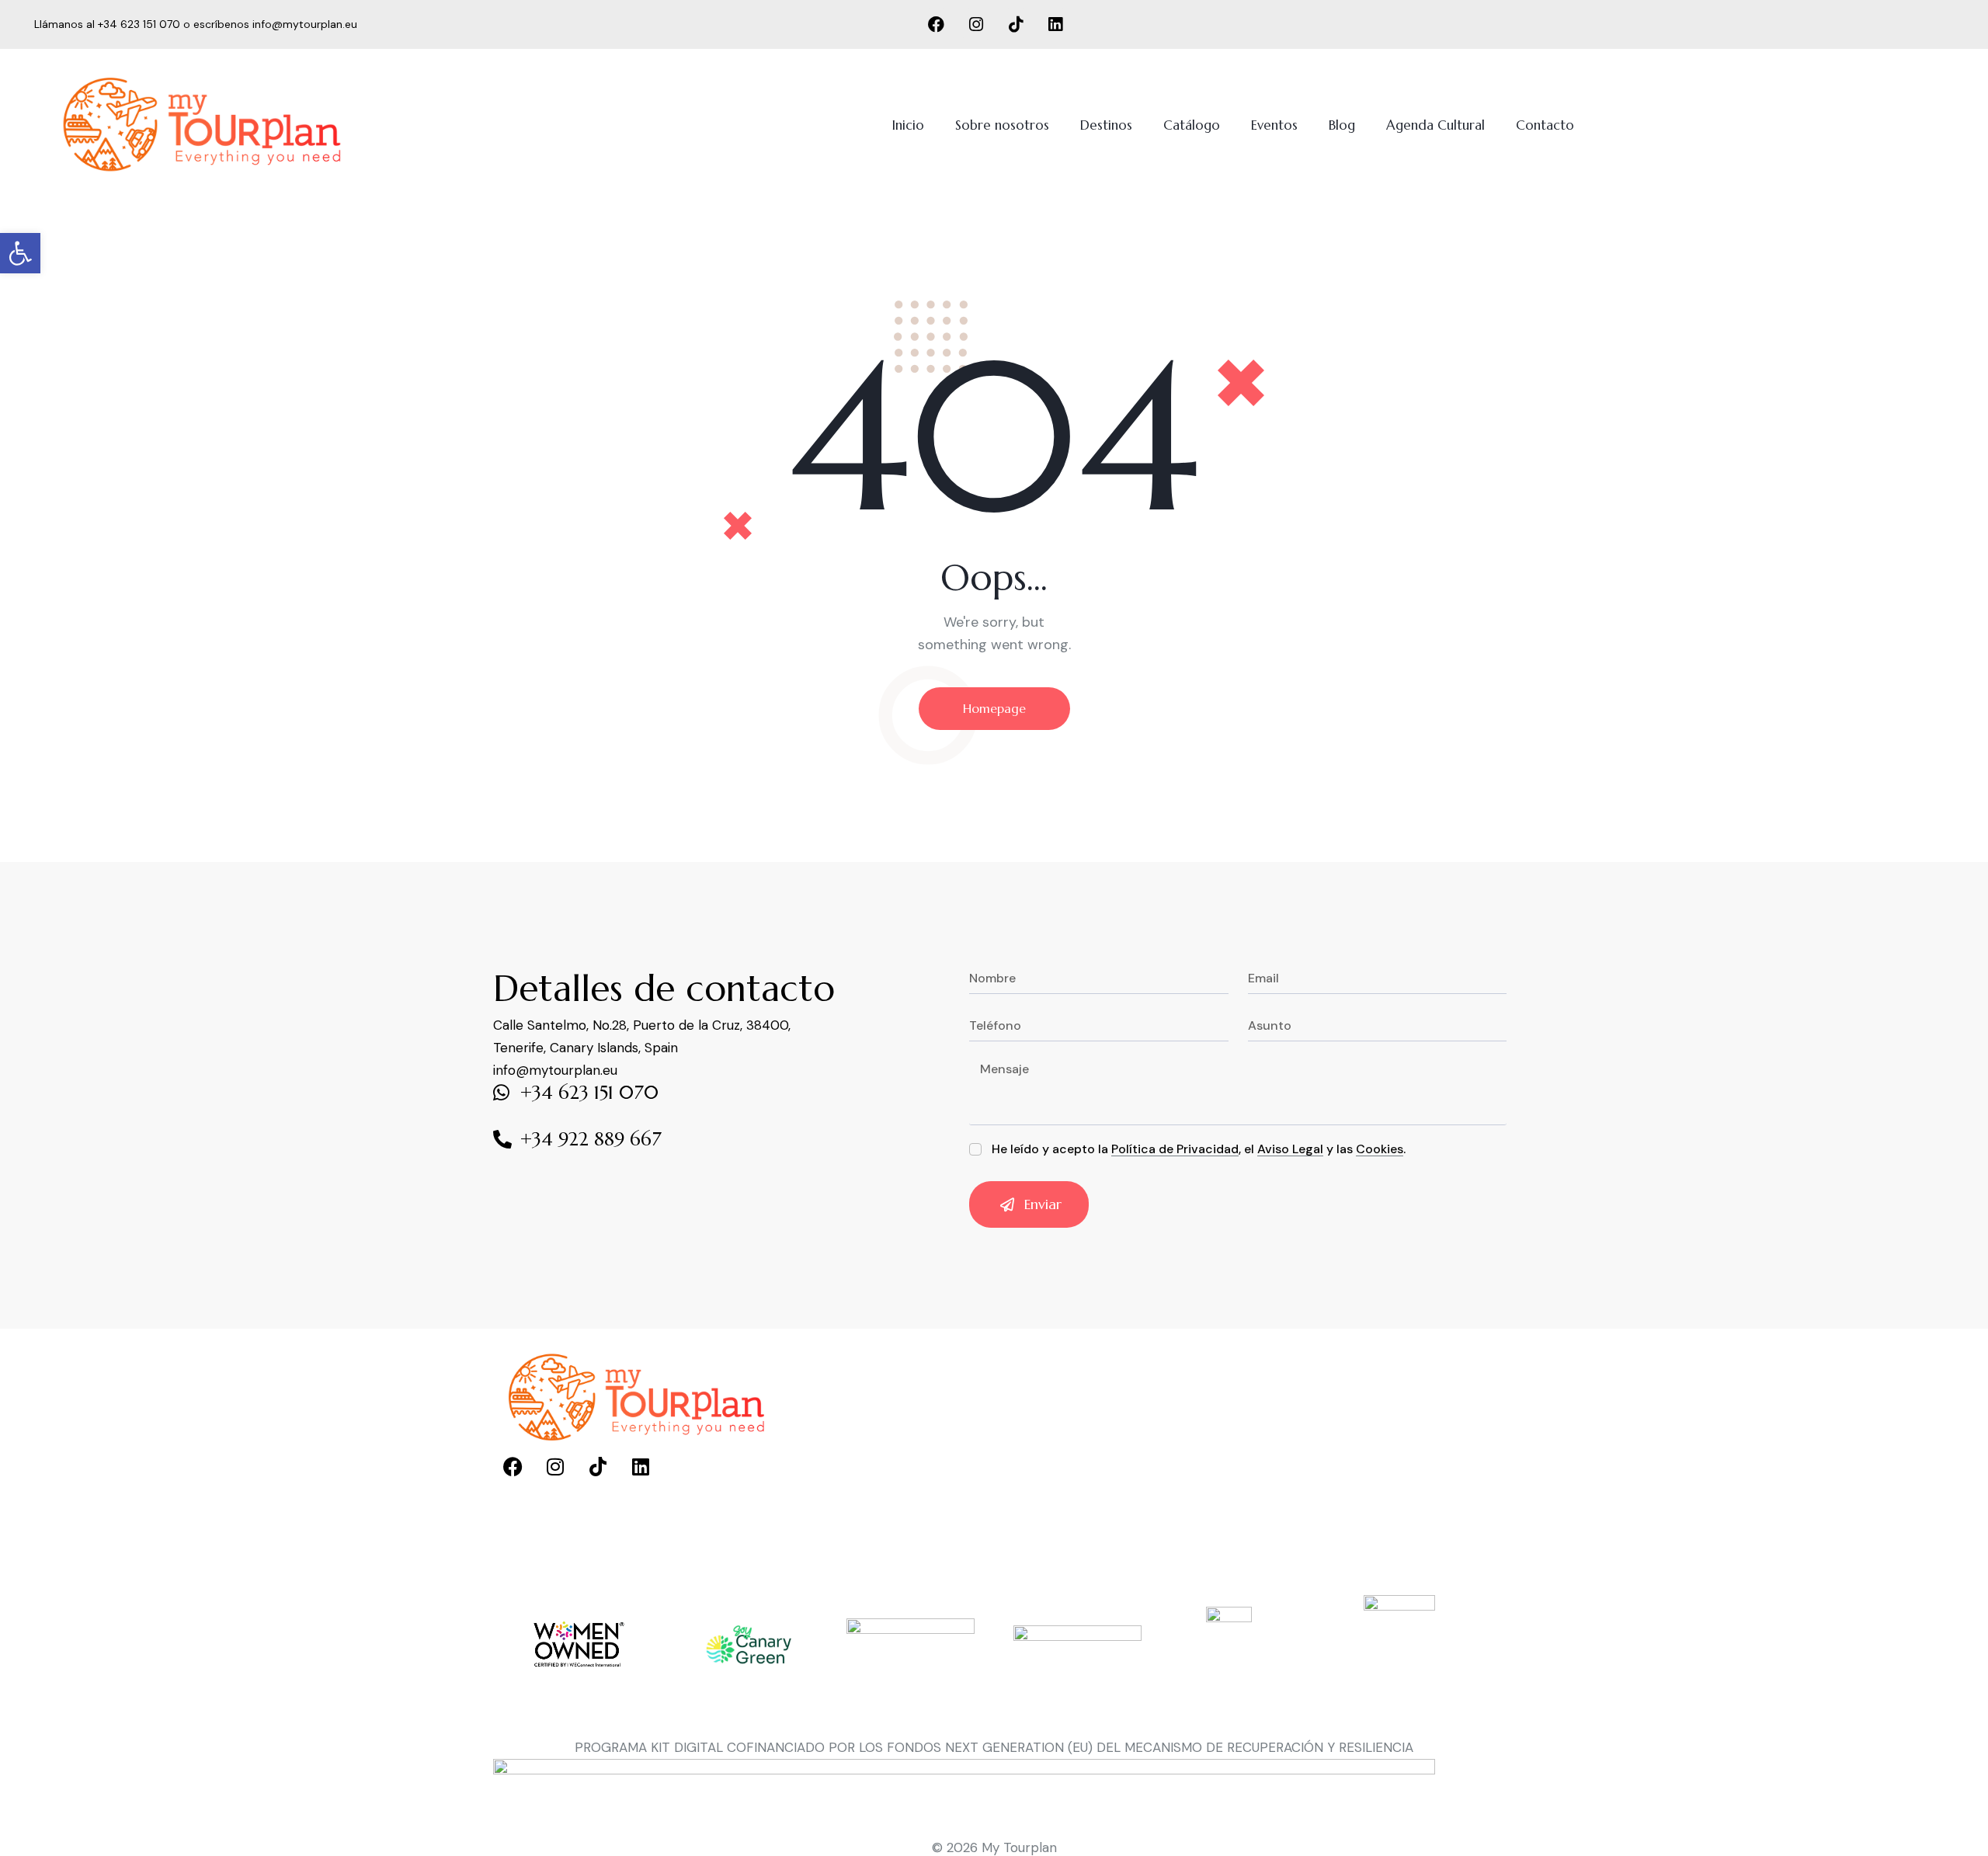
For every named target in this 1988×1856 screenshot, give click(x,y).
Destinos (1106, 125)
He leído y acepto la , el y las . (1199, 1149)
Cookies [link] (1380, 1150)
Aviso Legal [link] (1290, 1150)
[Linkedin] (1055, 25)
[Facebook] (937, 25)
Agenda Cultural (1435, 125)
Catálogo (1192, 125)
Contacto (1545, 125)
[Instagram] (976, 25)
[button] (20, 253)
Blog (1342, 125)
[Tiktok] (1016, 25)
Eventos (1274, 125)
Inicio (908, 125)
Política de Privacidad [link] (1175, 1150)
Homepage (994, 708)
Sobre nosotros (1002, 125)
